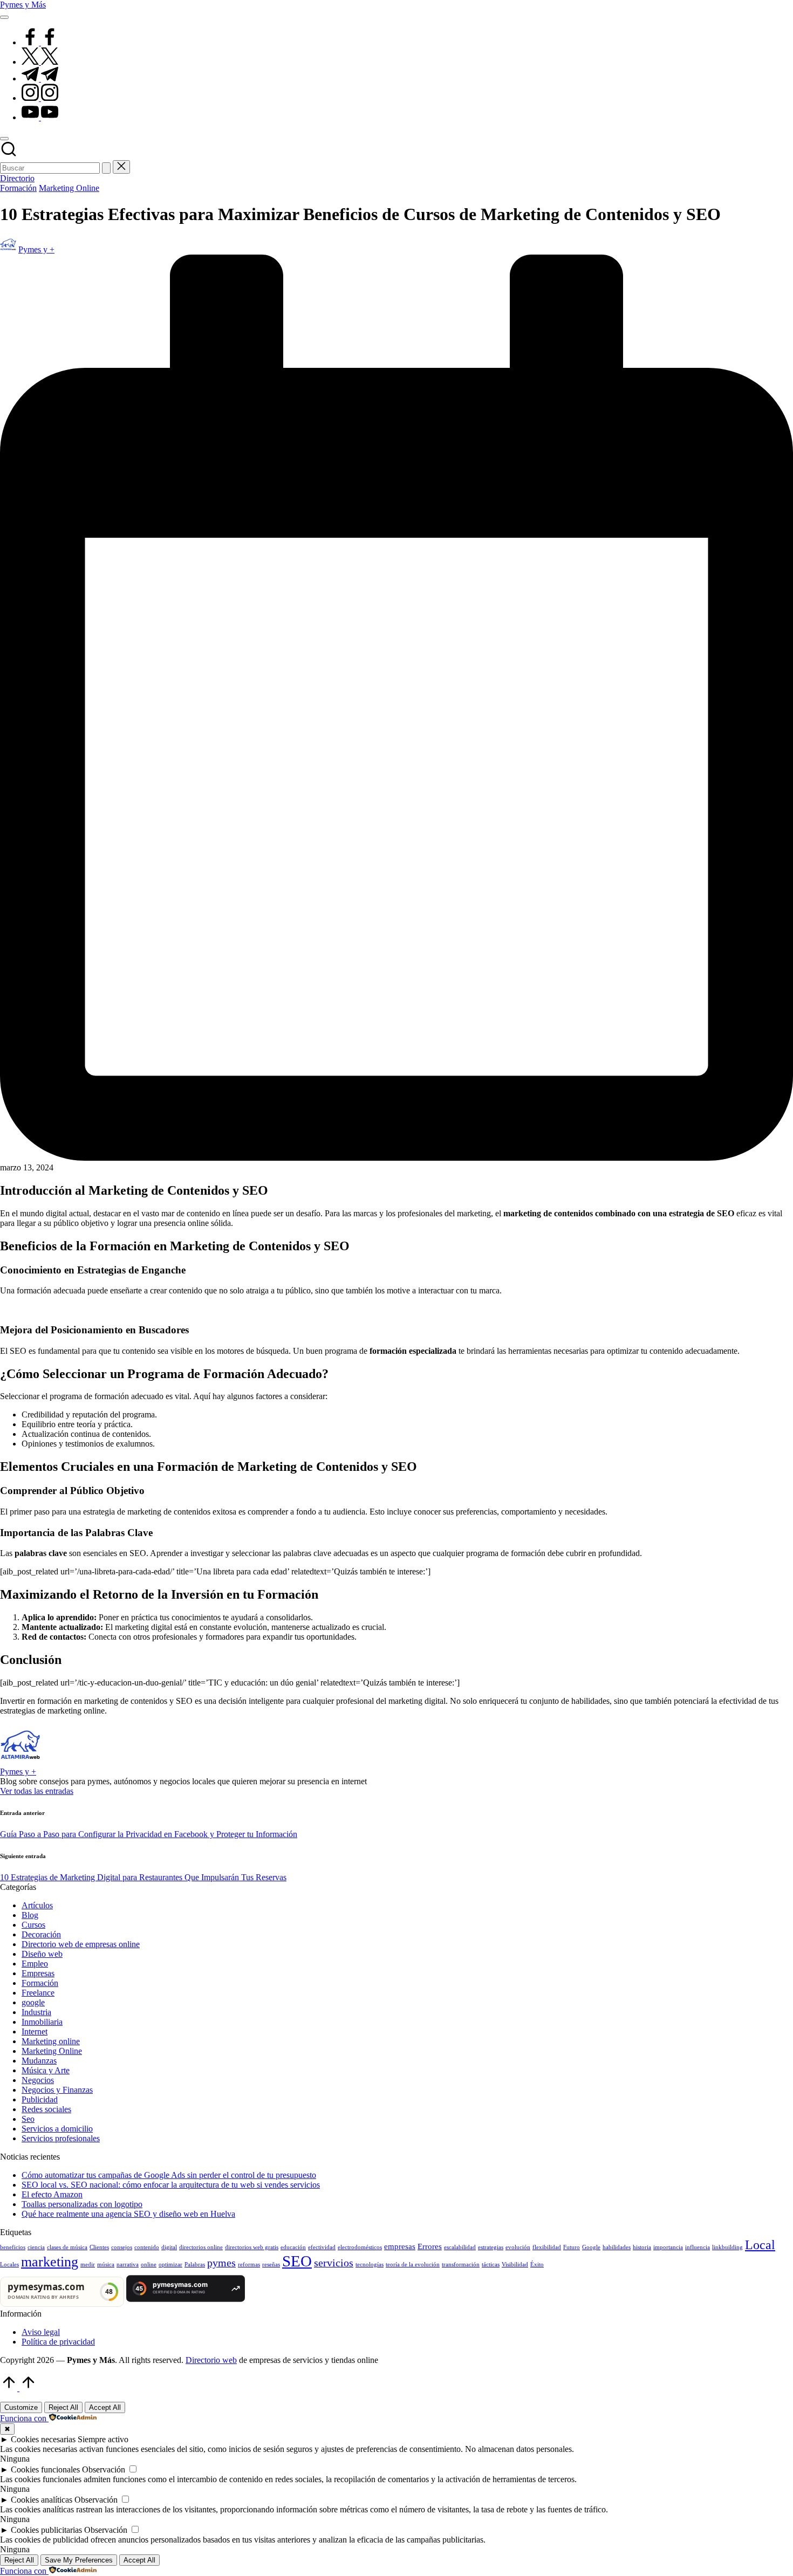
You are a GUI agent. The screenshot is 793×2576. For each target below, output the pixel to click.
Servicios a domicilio (57, 2129)
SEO (297, 2261)
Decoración (41, 1934)
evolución (518, 2247)
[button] (106, 168)
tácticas (491, 2265)
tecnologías (370, 2265)
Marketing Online (69, 188)
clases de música (67, 2247)
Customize (21, 2407)
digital (169, 2247)
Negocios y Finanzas (57, 2090)
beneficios (13, 2247)
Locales (9, 2265)
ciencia (36, 2247)
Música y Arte (46, 2070)
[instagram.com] (40, 98)
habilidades (617, 2247)
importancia (668, 2247)
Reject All (63, 2407)
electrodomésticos (360, 2247)
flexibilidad (547, 2247)
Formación (18, 188)
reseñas (271, 2265)
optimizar (170, 2265)
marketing (50, 2262)
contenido (147, 2247)
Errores (430, 2246)
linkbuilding (727, 2247)
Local (760, 2245)
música (106, 2265)
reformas (249, 2265)
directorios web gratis (252, 2247)
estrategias (491, 2247)
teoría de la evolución (413, 2265)
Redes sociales (46, 2109)
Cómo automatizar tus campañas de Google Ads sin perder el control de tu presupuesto (169, 2175)
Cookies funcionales (45, 2469)
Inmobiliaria (42, 2022)
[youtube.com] (40, 117)
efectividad (322, 2247)
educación (293, 2247)
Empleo (35, 1964)
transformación (461, 2265)
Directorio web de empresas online (81, 1944)
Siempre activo (103, 2439)
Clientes (99, 2247)
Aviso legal (41, 2332)
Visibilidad (515, 2265)
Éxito (537, 2265)
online (149, 2265)
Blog (30, 1915)
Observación (104, 2469)
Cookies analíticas (42, 2500)
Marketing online (51, 2041)
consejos (122, 2247)
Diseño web (42, 1954)
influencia (698, 2247)
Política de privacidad (58, 2342)
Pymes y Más (23, 5)
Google (591, 2247)
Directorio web (211, 2360)
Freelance (38, 1993)
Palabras (195, 2265)
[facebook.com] (40, 42)
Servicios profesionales (61, 2138)
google (33, 2002)
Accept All (105, 2407)
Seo (28, 2119)
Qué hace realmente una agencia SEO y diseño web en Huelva (128, 2214)
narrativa (128, 2265)
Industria (36, 2012)
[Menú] (4, 17)
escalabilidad (460, 2247)
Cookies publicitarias (46, 2530)
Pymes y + (18, 1772)
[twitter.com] (40, 62)
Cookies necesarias (43, 2439)
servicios (334, 2263)
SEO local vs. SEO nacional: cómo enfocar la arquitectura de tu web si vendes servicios (171, 2185)
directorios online (201, 2247)
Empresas (38, 1973)
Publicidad (40, 2099)
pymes (221, 2263)
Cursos (33, 1925)
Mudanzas (39, 2061)
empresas (400, 2246)
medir (88, 2265)
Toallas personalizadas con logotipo (82, 2204)
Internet (35, 2032)
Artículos (37, 1905)
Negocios (38, 2080)
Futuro (572, 2247)
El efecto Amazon (52, 2194)
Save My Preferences (79, 2560)
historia (642, 2247)
